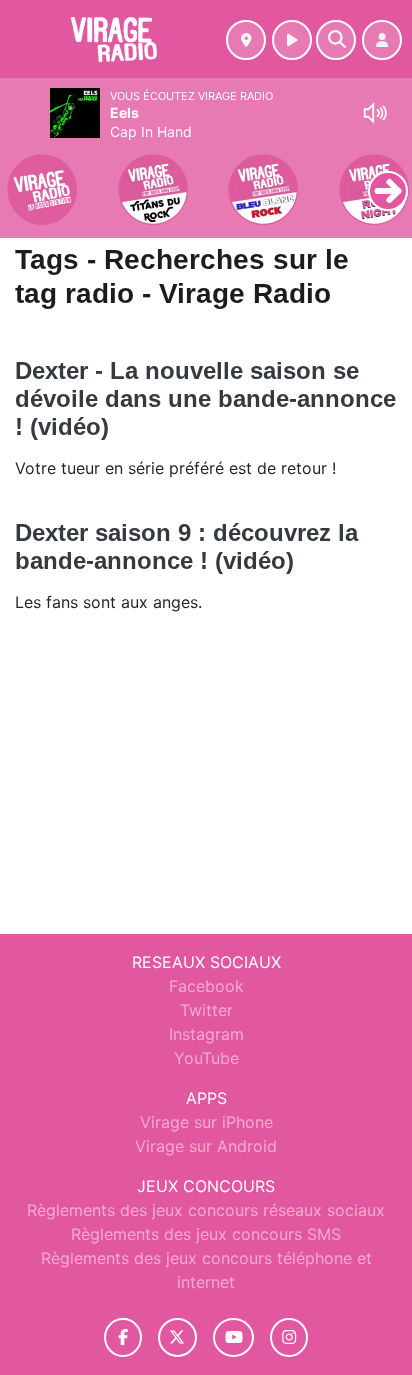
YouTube (206, 1058)
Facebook (206, 986)
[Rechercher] (336, 40)
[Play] (26, 176)
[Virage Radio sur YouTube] (233, 1337)
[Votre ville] (246, 40)
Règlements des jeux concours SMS (206, 1234)
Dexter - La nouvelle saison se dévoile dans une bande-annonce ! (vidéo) (205, 398)
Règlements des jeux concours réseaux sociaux (206, 1210)
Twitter (206, 1010)
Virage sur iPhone (206, 1122)
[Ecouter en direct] (292, 40)
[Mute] (375, 113)
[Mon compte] (382, 40)
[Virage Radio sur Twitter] (177, 1337)
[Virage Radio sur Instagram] (289, 1337)
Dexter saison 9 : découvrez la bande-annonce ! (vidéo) (186, 546)
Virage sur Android (206, 1146)
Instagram (206, 1034)
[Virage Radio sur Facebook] (123, 1337)
